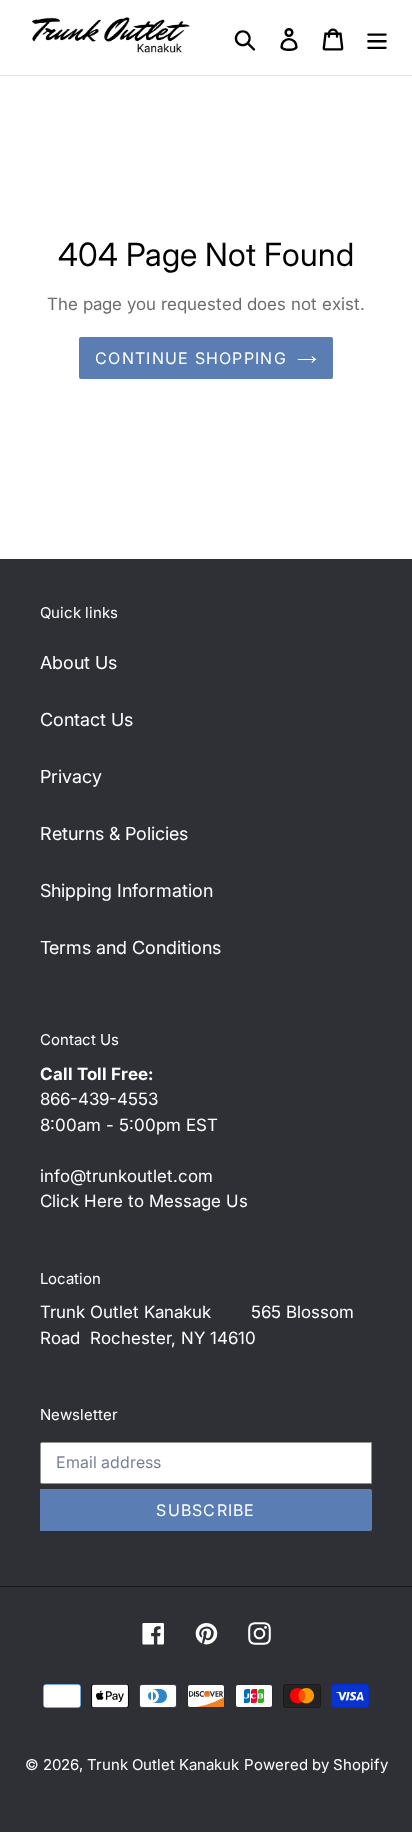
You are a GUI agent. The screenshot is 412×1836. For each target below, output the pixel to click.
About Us (78, 662)
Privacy (71, 776)
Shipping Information (126, 890)
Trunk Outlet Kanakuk (163, 1764)
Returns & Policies (114, 833)
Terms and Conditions (130, 947)
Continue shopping (191, 358)
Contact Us (86, 719)
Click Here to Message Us (144, 1201)
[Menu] (377, 37)
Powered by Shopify (316, 1764)
